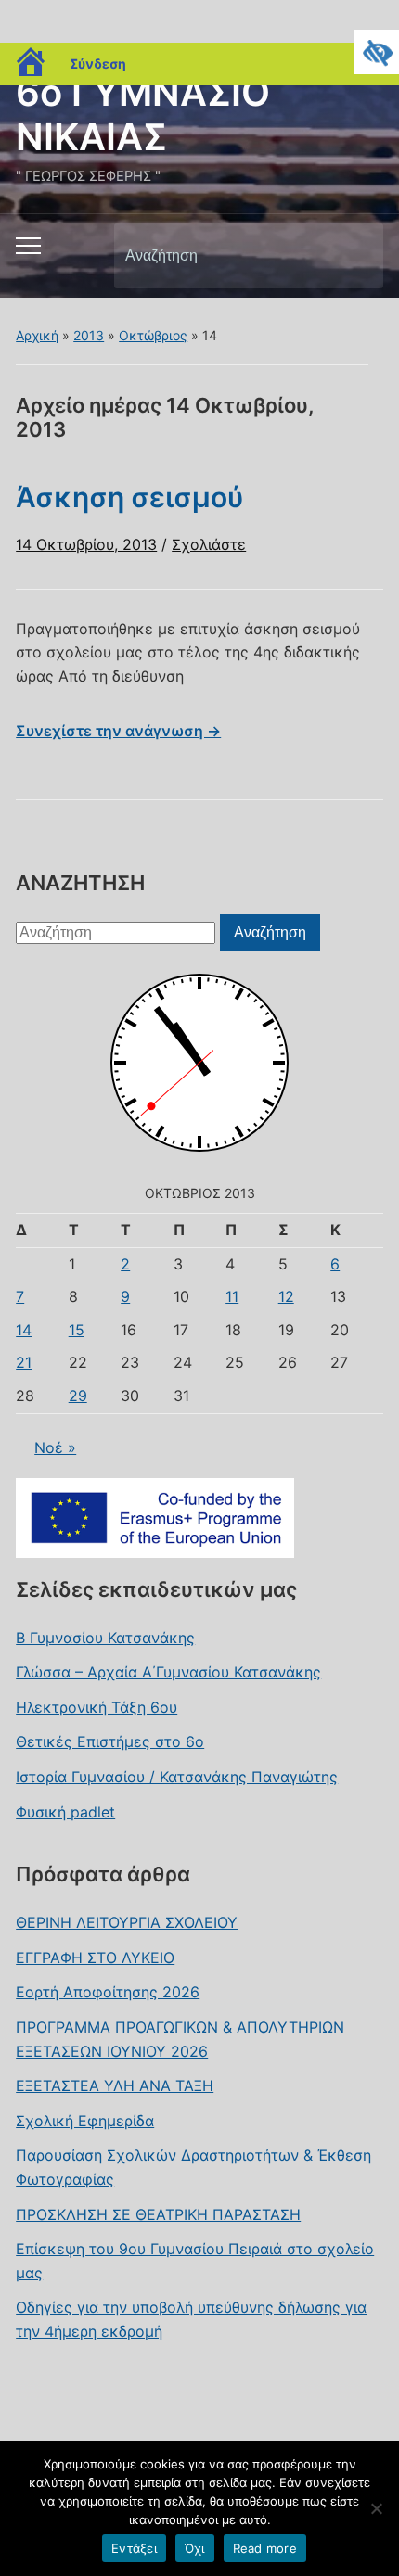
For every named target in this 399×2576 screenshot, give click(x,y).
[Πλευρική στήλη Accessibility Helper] (377, 52)
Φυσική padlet (65, 1812)
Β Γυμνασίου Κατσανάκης (105, 1638)
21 (24, 1362)
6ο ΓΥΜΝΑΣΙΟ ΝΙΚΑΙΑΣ (143, 115)
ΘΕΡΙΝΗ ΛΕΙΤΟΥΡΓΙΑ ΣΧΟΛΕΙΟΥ (127, 1922)
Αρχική (37, 335)
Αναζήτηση (354, 256)
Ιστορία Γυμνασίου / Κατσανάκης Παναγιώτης (177, 1777)
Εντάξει (134, 2548)
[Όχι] (376, 2508)
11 (232, 1296)
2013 (89, 335)
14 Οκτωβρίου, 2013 (86, 544)
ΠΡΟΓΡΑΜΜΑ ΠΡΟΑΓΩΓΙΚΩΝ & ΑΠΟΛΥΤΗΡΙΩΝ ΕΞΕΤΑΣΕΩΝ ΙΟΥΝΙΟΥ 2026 (180, 2039)
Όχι (195, 2548)
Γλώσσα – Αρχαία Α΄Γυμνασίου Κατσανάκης (168, 1672)
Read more (265, 2548)
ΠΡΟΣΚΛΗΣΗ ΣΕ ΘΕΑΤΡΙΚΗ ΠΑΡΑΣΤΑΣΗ (158, 2214)
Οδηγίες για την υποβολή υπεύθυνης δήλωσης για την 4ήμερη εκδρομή (191, 2319)
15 (77, 1330)
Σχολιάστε (209, 544)
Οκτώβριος (153, 335)
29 (78, 1396)
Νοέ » (55, 1447)
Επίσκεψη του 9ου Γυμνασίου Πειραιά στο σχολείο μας (195, 2261)
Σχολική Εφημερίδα (85, 2121)
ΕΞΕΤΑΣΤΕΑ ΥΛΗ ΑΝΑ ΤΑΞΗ (115, 2085)
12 (286, 1296)
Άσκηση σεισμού (130, 497)
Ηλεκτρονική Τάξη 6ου (97, 1707)
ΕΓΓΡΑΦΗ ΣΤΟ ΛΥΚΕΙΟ (95, 1958)
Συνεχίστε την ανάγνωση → (118, 731)
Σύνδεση (98, 64)
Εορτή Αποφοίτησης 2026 (108, 1992)
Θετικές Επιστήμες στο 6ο (110, 1741)
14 (24, 1330)
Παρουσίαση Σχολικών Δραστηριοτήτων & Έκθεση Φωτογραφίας (193, 2167)
